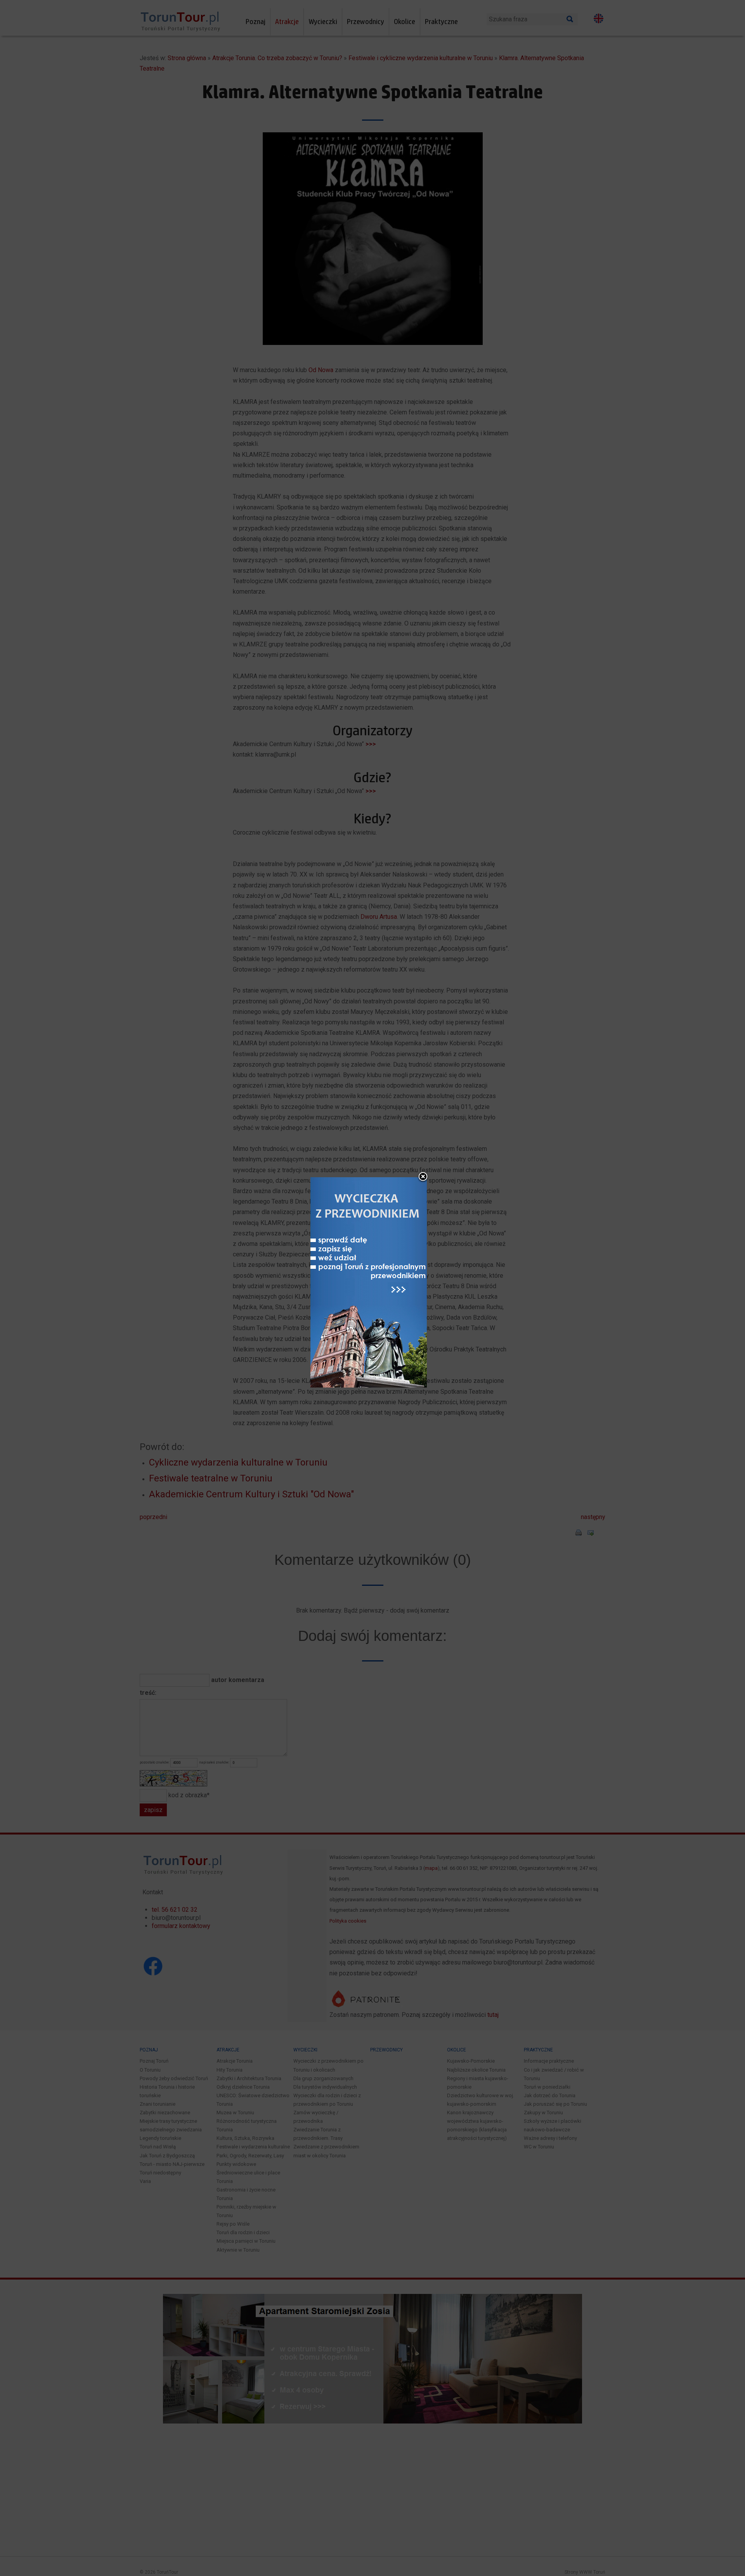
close (423, 1177)
